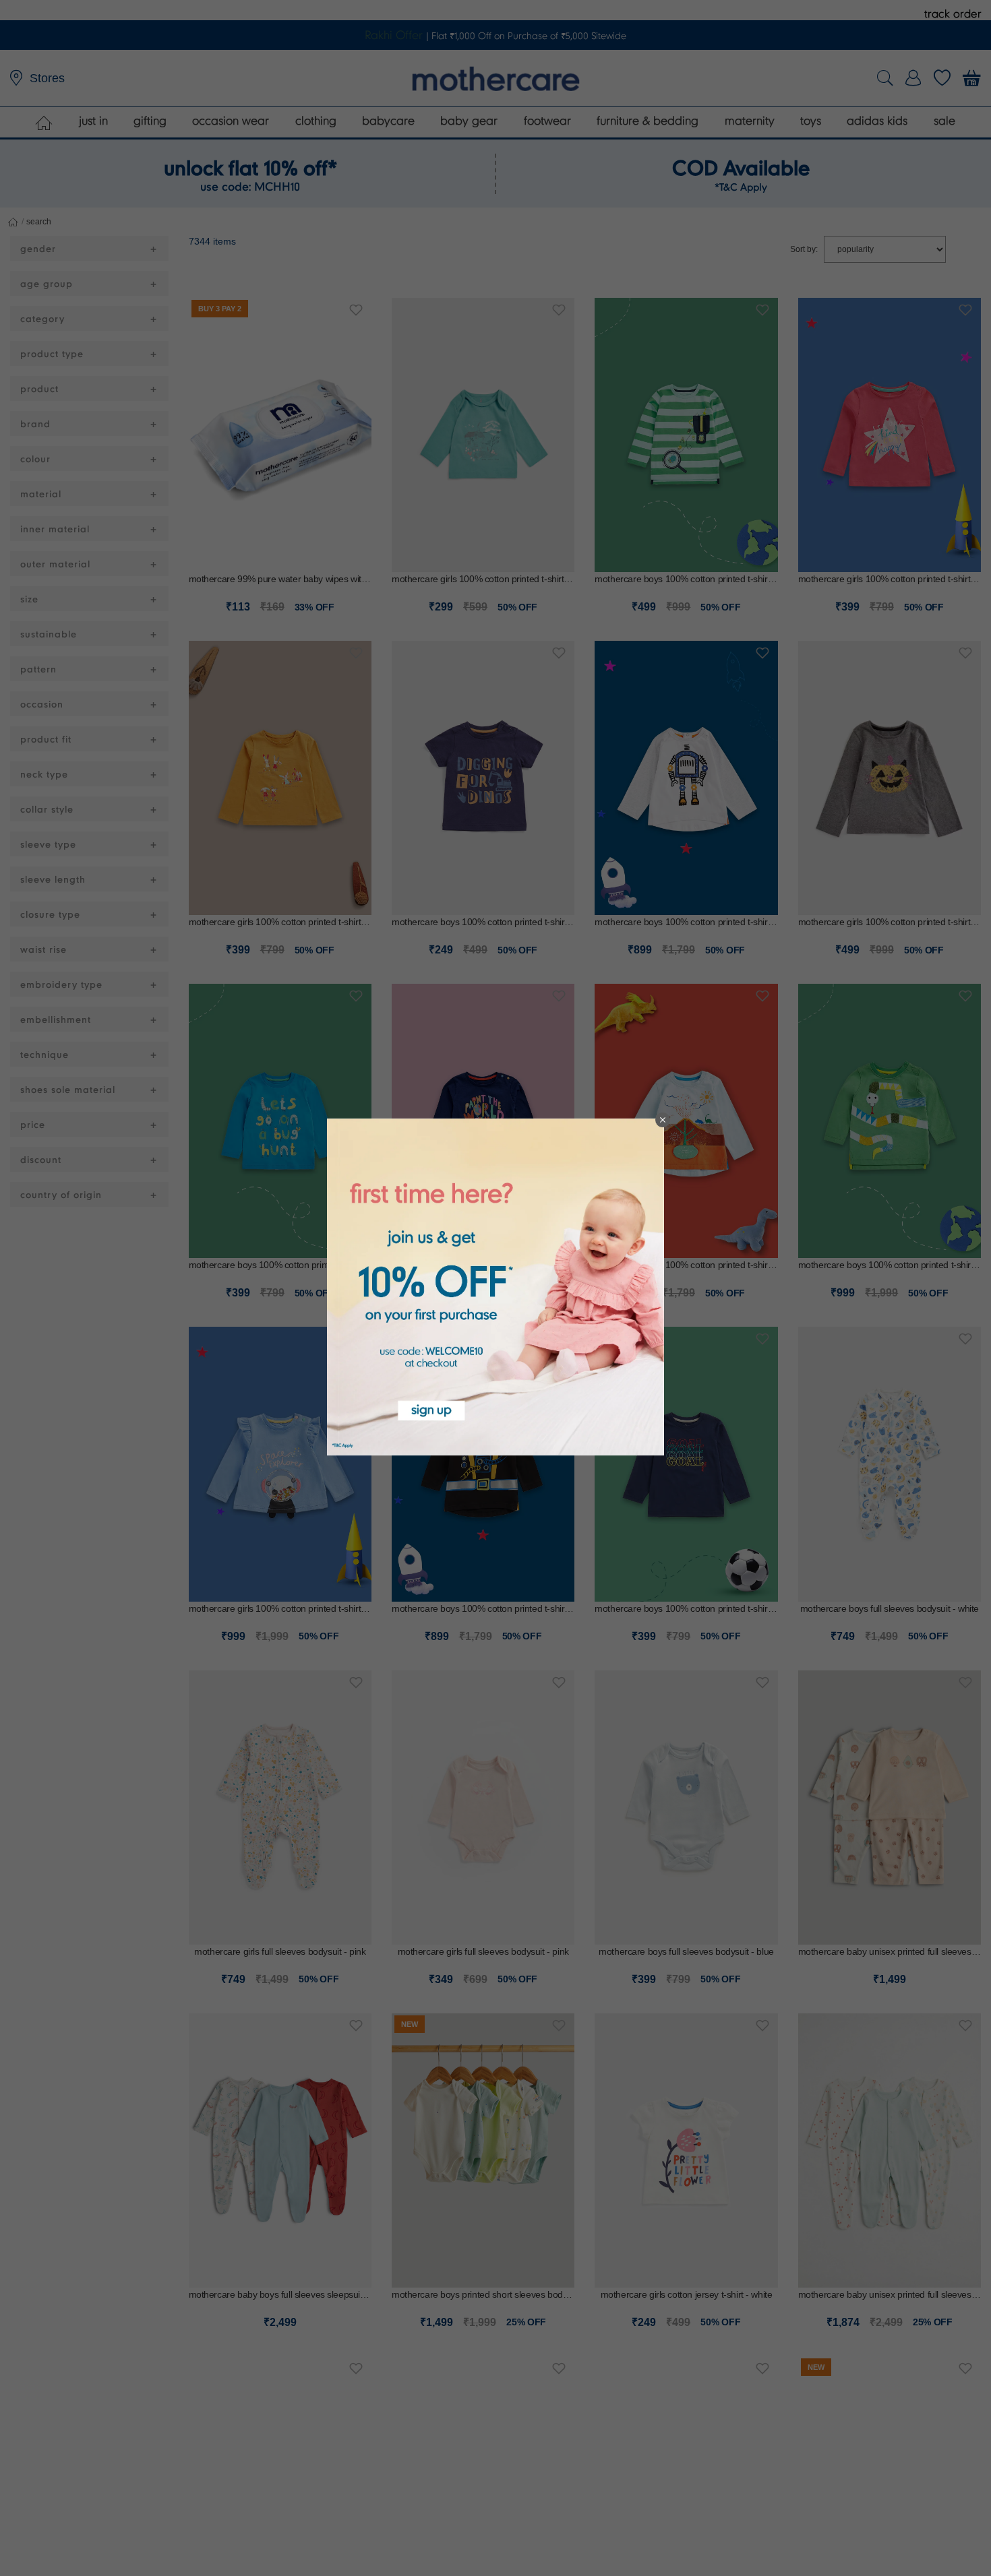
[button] (663, 1120)
